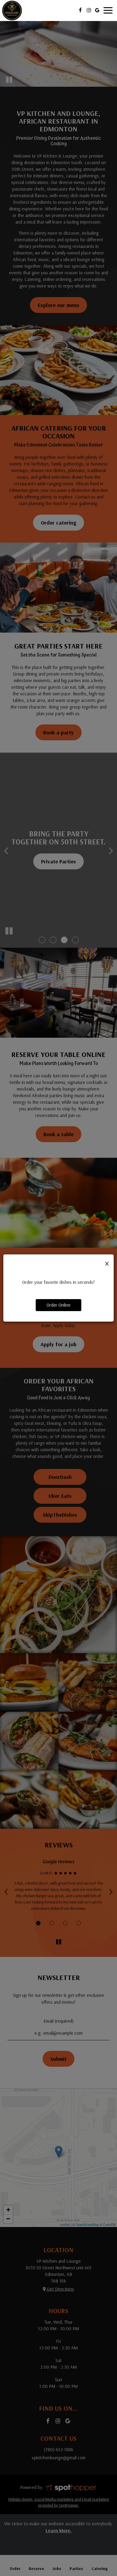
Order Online (58, 1305)
